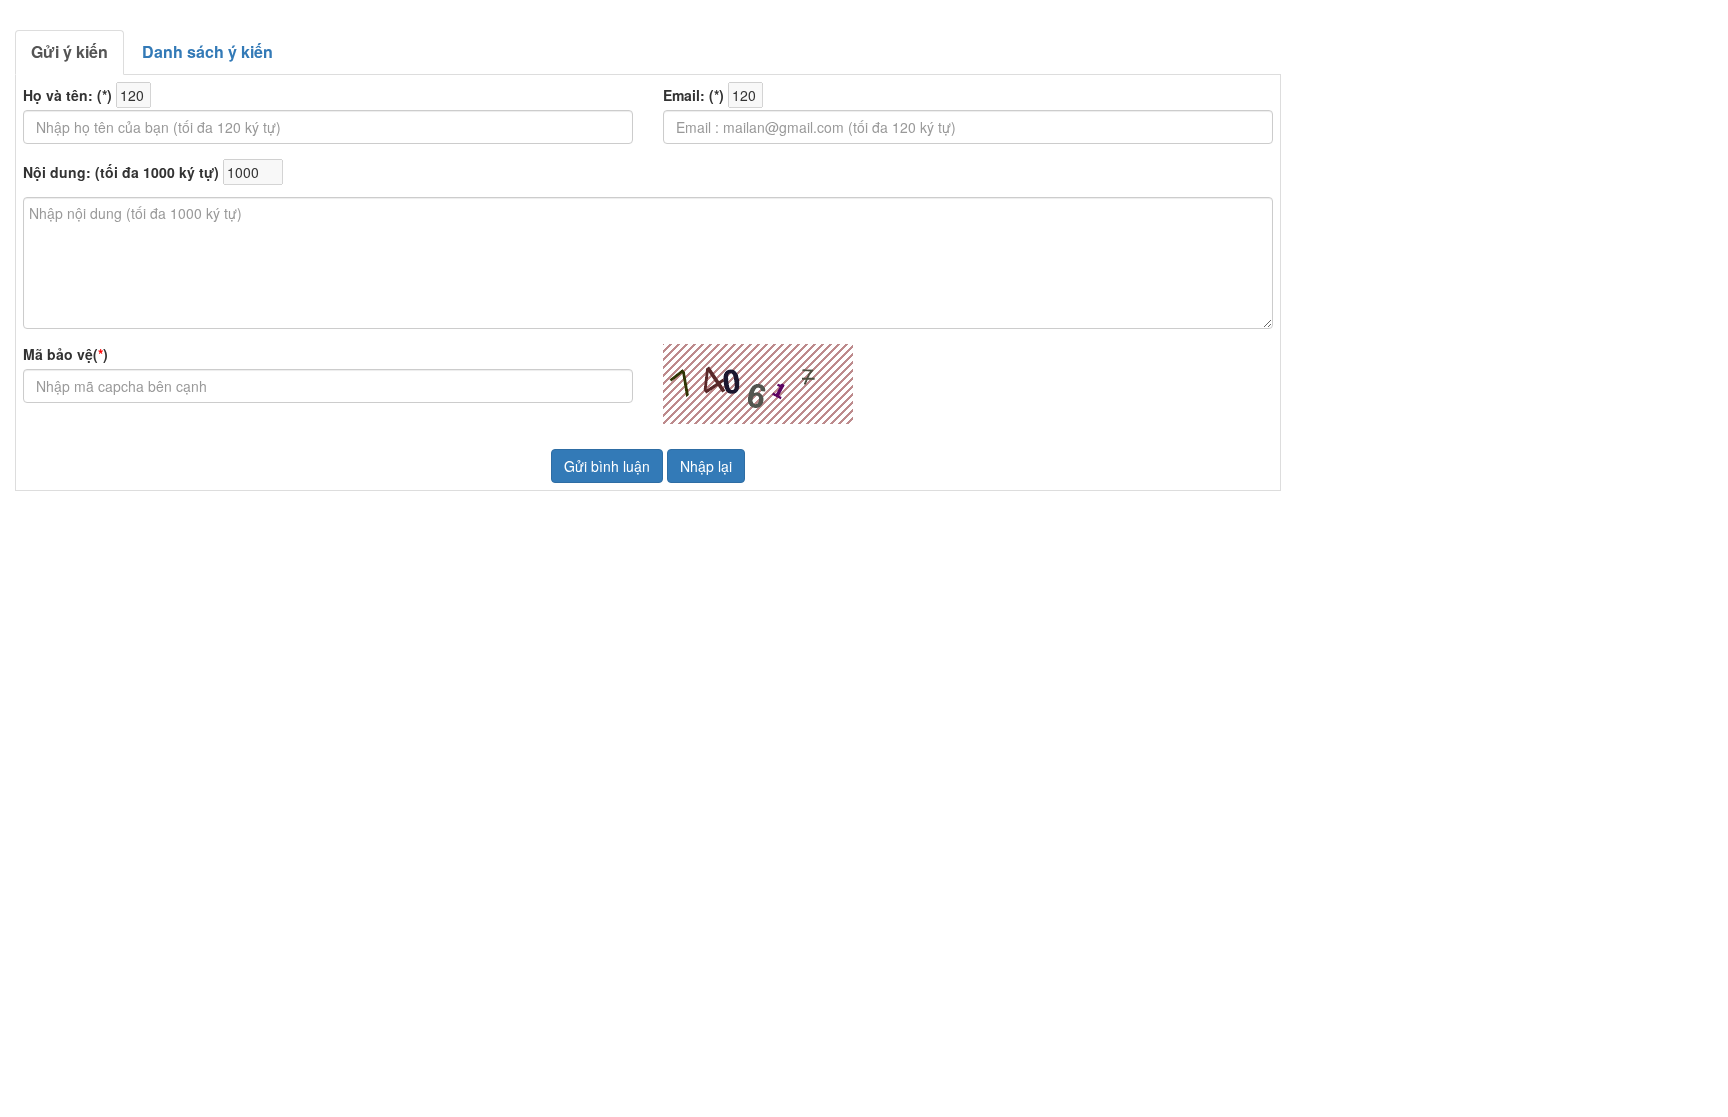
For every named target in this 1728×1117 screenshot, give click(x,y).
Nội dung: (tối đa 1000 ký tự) (121, 172)
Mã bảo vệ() (65, 354)
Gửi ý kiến (69, 51)
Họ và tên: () (67, 95)
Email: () (693, 95)
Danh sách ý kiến (207, 51)
